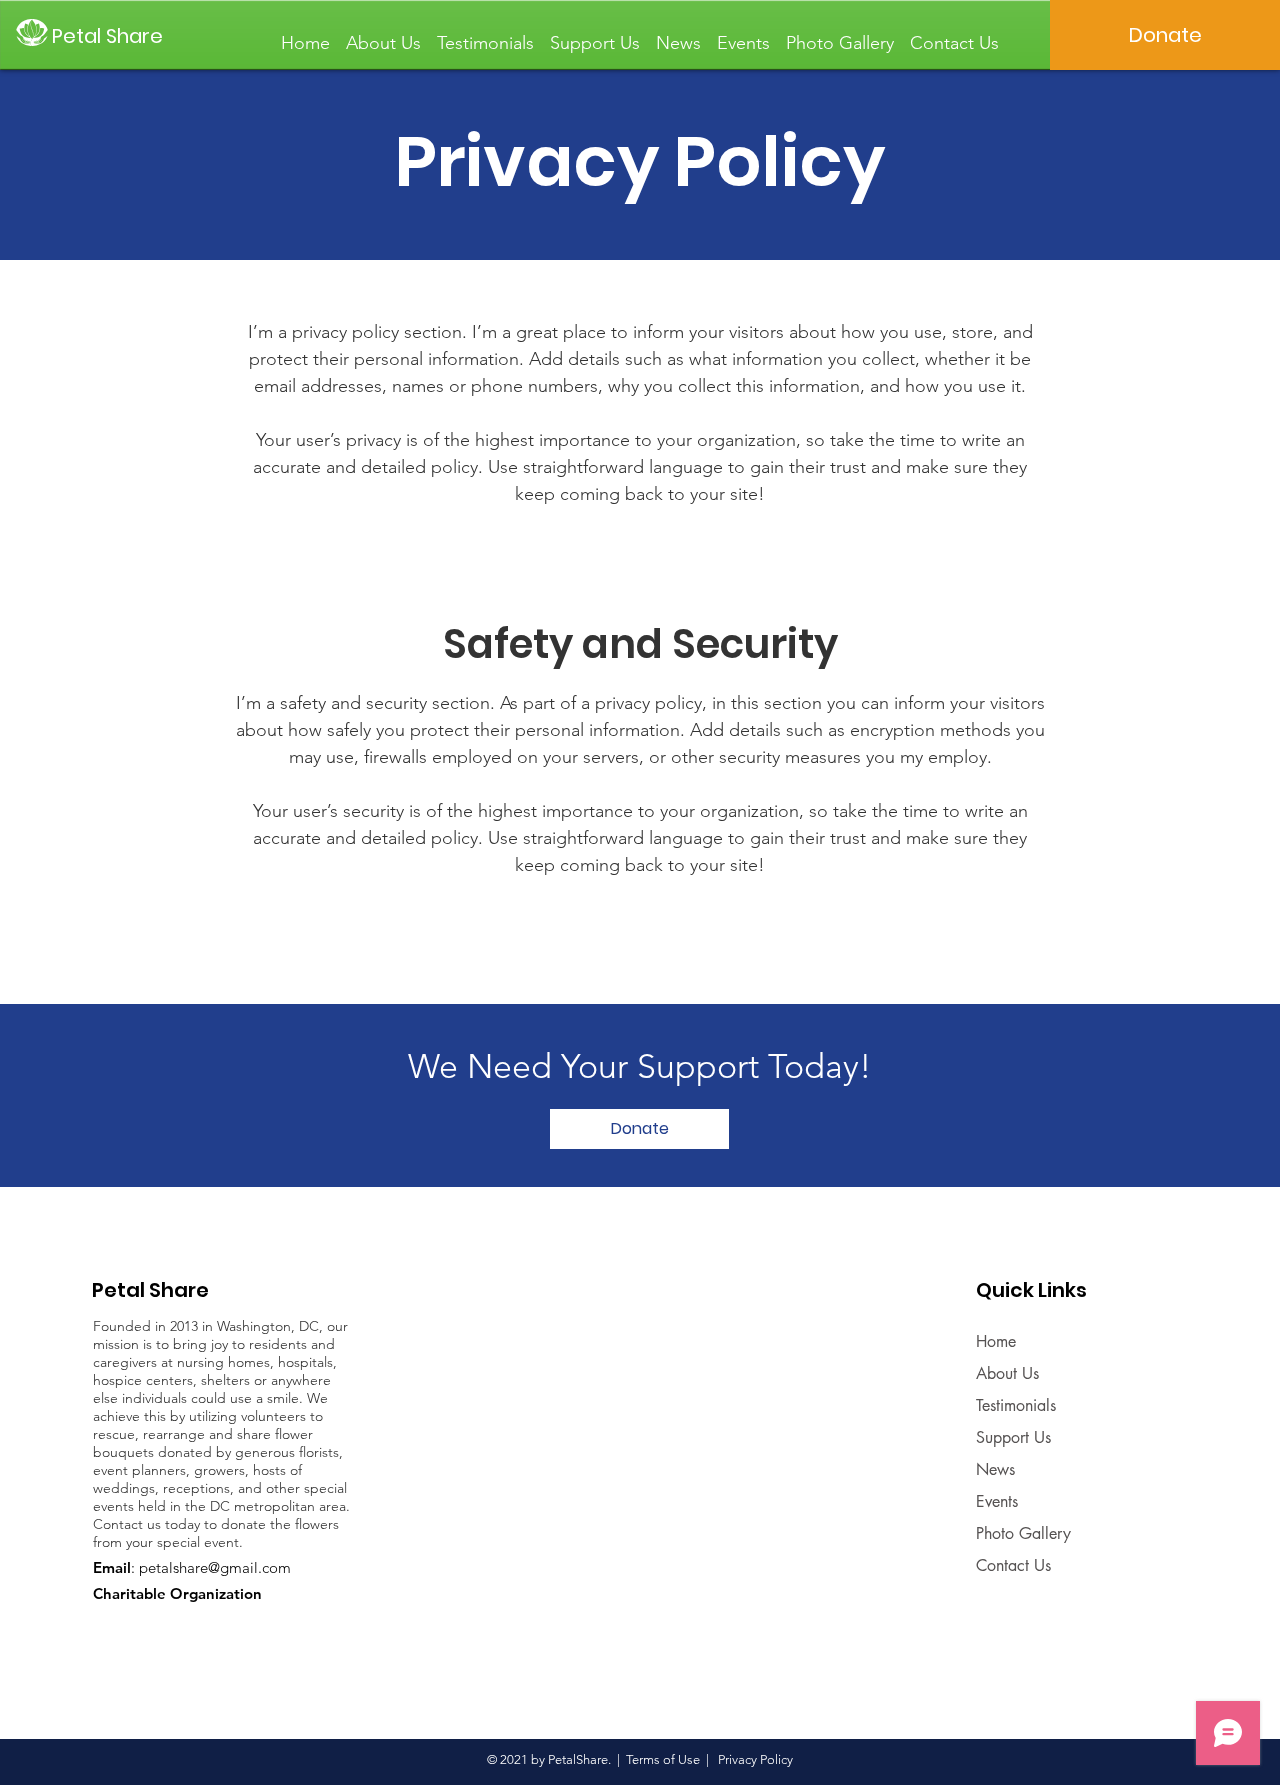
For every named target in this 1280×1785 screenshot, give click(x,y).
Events (997, 1501)
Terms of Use (663, 1759)
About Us (1007, 1373)
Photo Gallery (1023, 1533)
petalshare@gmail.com (215, 1567)
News (995, 1469)
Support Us (1013, 1437)
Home (996, 1341)
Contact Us (1013, 1565)
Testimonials (1016, 1405)
